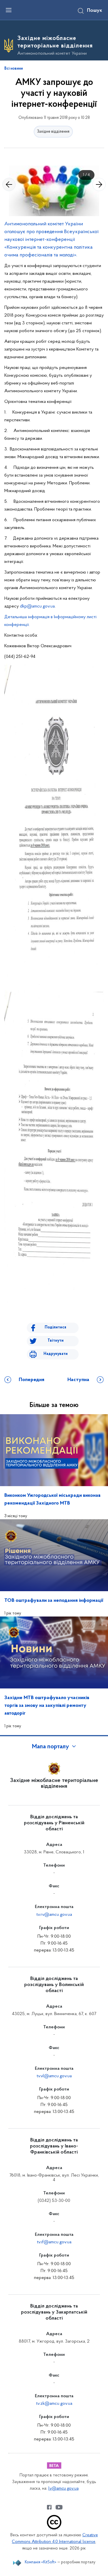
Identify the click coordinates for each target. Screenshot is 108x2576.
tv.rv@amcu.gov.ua (54, 1915)
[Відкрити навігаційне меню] (9, 10)
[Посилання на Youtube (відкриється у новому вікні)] (59, 2507)
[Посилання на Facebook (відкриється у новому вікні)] (49, 2507)
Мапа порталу (51, 1747)
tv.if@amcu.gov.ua (54, 2242)
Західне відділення (53, 132)
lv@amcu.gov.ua (64, 2489)
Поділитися (55, 1327)
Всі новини (14, 69)
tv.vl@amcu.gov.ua (54, 2076)
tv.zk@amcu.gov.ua (54, 2404)
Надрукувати (56, 1354)
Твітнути (56, 1341)
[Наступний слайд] (99, 184)
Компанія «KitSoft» (41, 2562)
